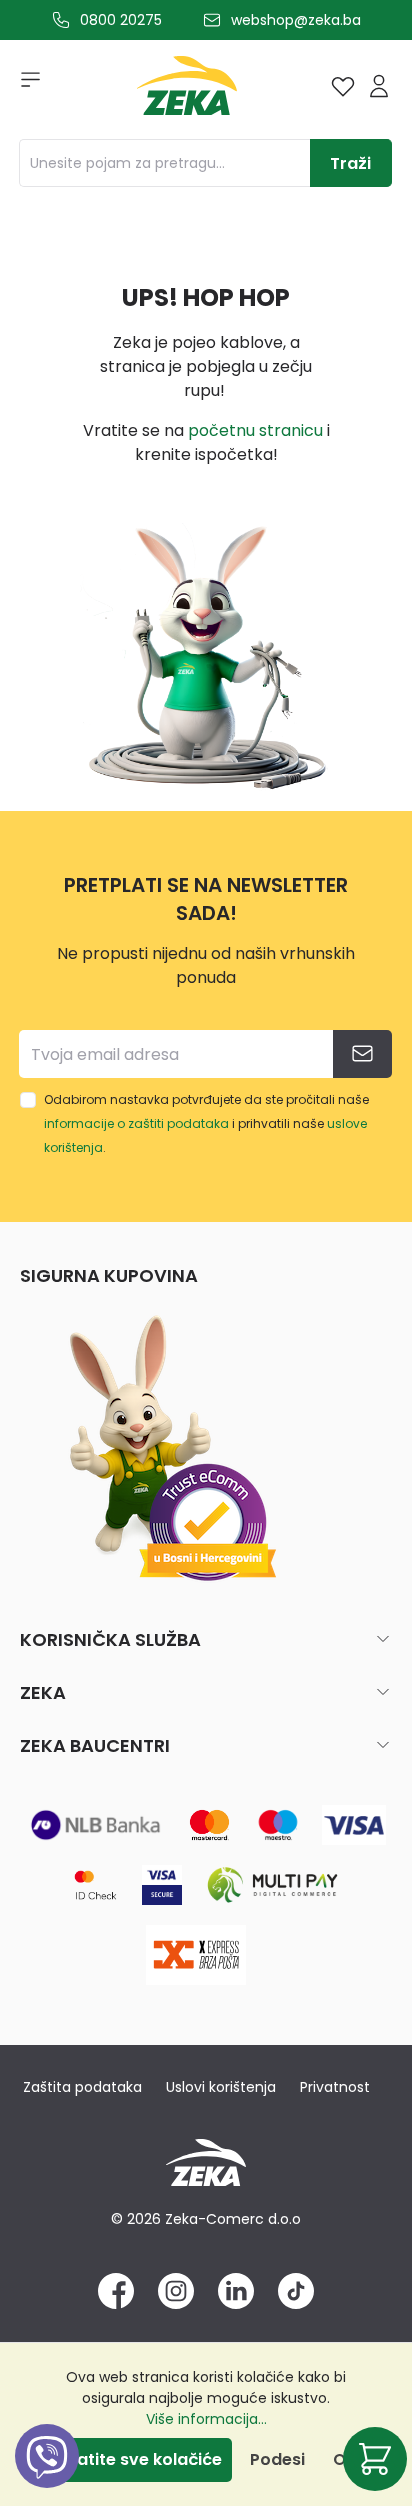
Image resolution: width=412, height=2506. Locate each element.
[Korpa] (375, 2459)
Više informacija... (206, 2419)
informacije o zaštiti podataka (136, 1123)
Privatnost (335, 2087)
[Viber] (47, 2478)
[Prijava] (379, 86)
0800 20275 (121, 20)
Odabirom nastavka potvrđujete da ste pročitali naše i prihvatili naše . (206, 1123)
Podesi (277, 2459)
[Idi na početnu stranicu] (187, 90)
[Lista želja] (343, 86)
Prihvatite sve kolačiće (129, 2459)
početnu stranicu (255, 430)
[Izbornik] (24, 86)
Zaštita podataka (82, 2087)
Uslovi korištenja (221, 2087)
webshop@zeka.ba (296, 20)
